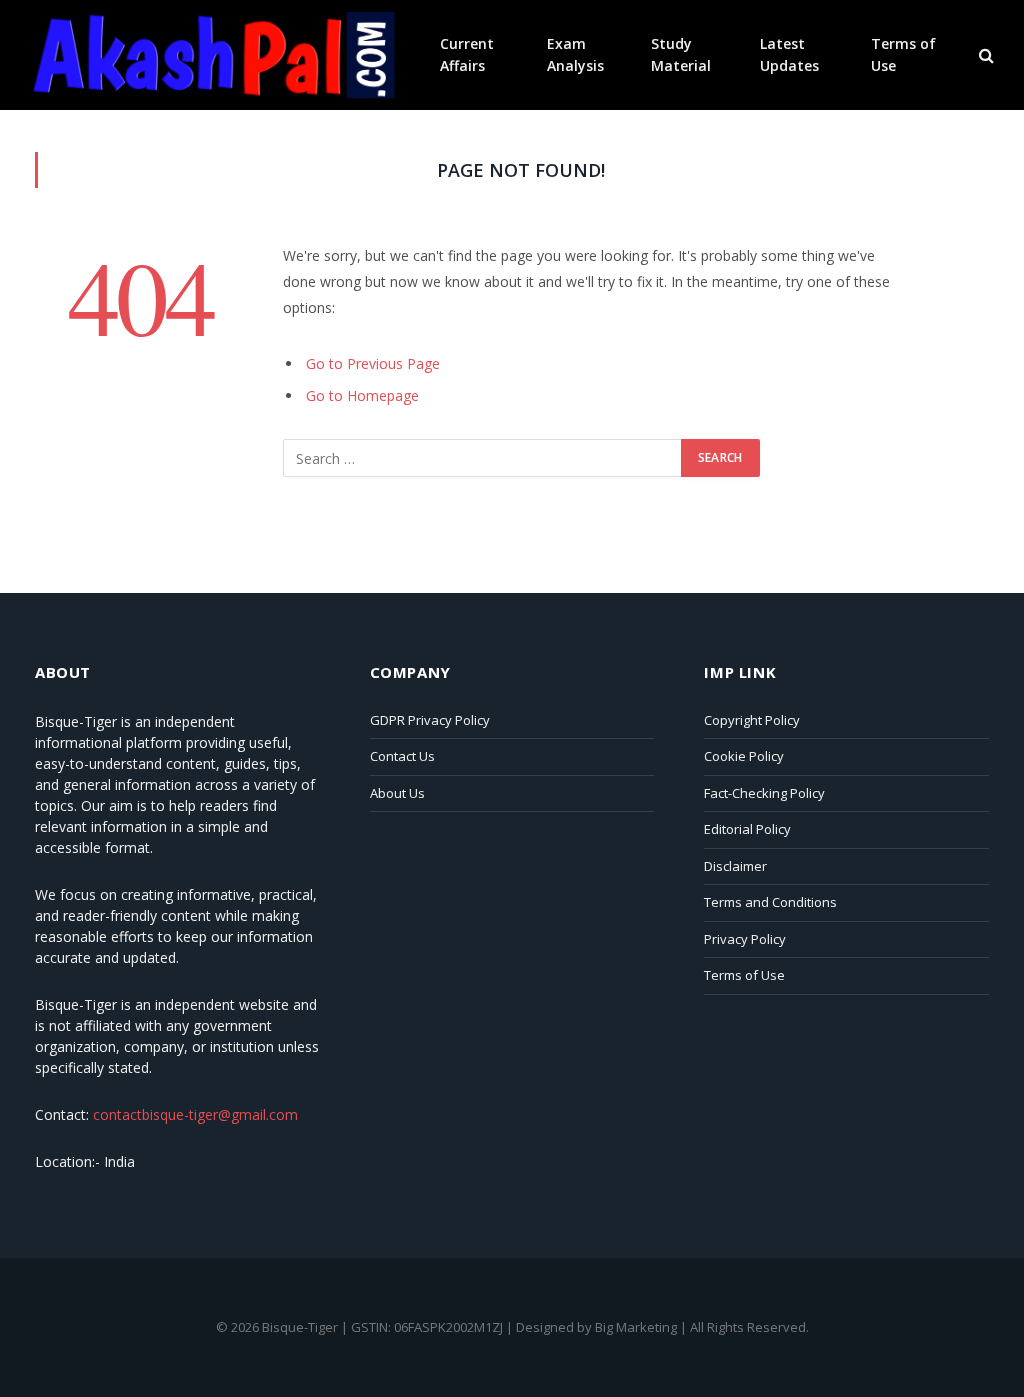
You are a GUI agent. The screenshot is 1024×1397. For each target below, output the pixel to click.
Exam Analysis (575, 54)
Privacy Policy (745, 939)
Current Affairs (467, 54)
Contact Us (402, 756)
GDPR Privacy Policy (430, 720)
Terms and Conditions (770, 902)
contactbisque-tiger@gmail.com (195, 1114)
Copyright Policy (752, 720)
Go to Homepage (362, 395)
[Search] (984, 55)
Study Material (681, 54)
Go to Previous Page (373, 363)
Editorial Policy (747, 829)
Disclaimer (735, 866)
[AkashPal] (212, 55)
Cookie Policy (744, 756)
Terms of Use (903, 54)
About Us (397, 793)
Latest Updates (789, 54)
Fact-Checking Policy (764, 793)
